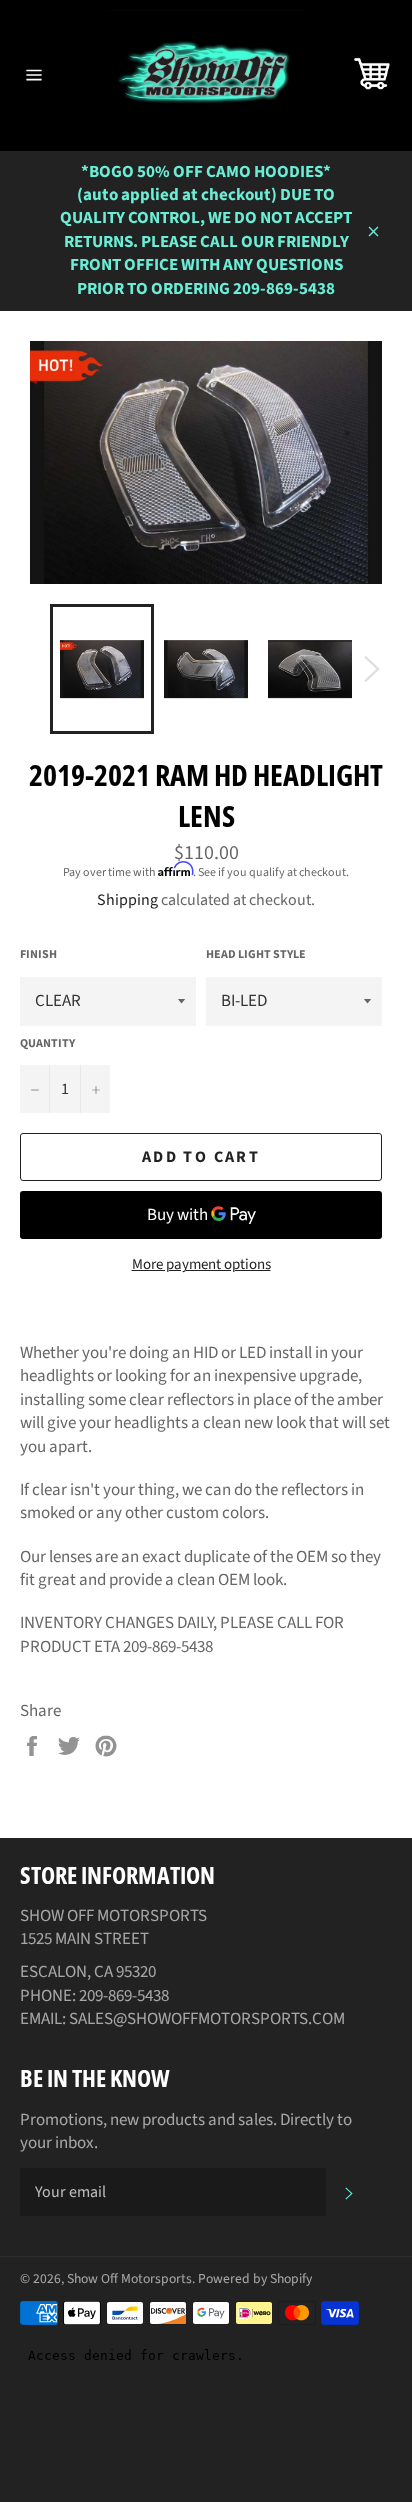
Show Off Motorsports (129, 2278)
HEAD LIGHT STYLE (256, 955)
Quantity (47, 1044)
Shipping (127, 900)
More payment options (201, 1265)
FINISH (38, 955)
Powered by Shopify (255, 2278)
